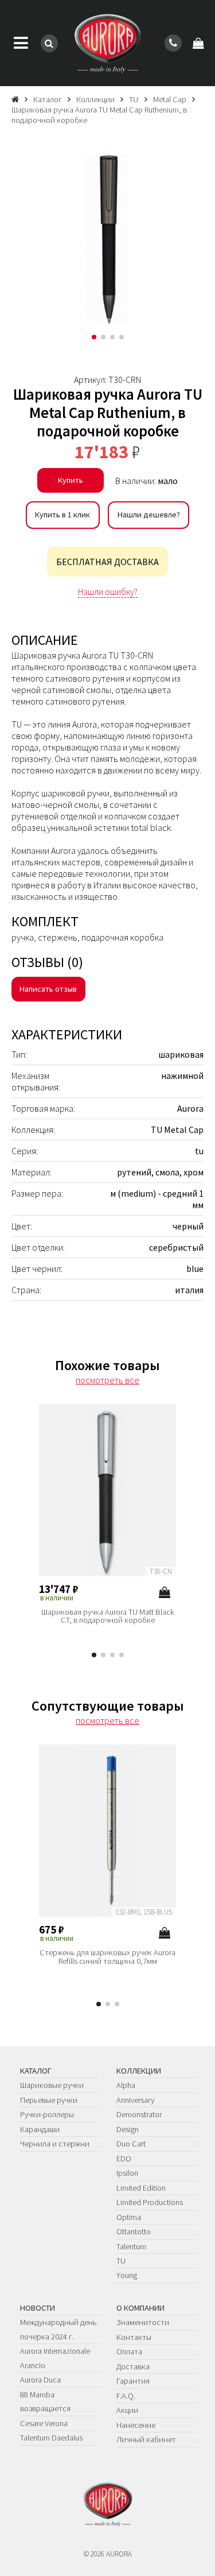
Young (127, 2275)
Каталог (36, 2071)
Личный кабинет (146, 2439)
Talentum (131, 2246)
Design (128, 2129)
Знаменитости (143, 2322)
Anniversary (135, 2100)
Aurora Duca (40, 2380)
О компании (140, 2308)
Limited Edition (141, 2188)
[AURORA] (107, 43)
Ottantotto (134, 2231)
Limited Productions (150, 2202)
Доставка (133, 2366)
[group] (107, 238)
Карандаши (40, 2129)
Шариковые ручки (52, 2085)
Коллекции (139, 2071)
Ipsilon (127, 2173)
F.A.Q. (126, 2396)
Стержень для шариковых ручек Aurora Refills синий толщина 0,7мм (107, 1957)
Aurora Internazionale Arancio (55, 2358)
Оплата (129, 2351)
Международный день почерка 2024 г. (58, 2329)
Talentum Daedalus (51, 2438)
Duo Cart (131, 2144)
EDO (124, 2159)
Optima (129, 2217)
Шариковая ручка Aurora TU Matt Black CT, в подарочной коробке (108, 1616)
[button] (94, 337)
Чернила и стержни (55, 2144)
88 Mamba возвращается (45, 2401)
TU (121, 2261)
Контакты (134, 2337)
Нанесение (136, 2425)
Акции (127, 2410)
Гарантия (133, 2381)
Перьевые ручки (49, 2100)
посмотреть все (107, 1380)
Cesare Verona (44, 2423)
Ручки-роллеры (47, 2114)
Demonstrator (139, 2114)
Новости (38, 2308)
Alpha (126, 2085)
